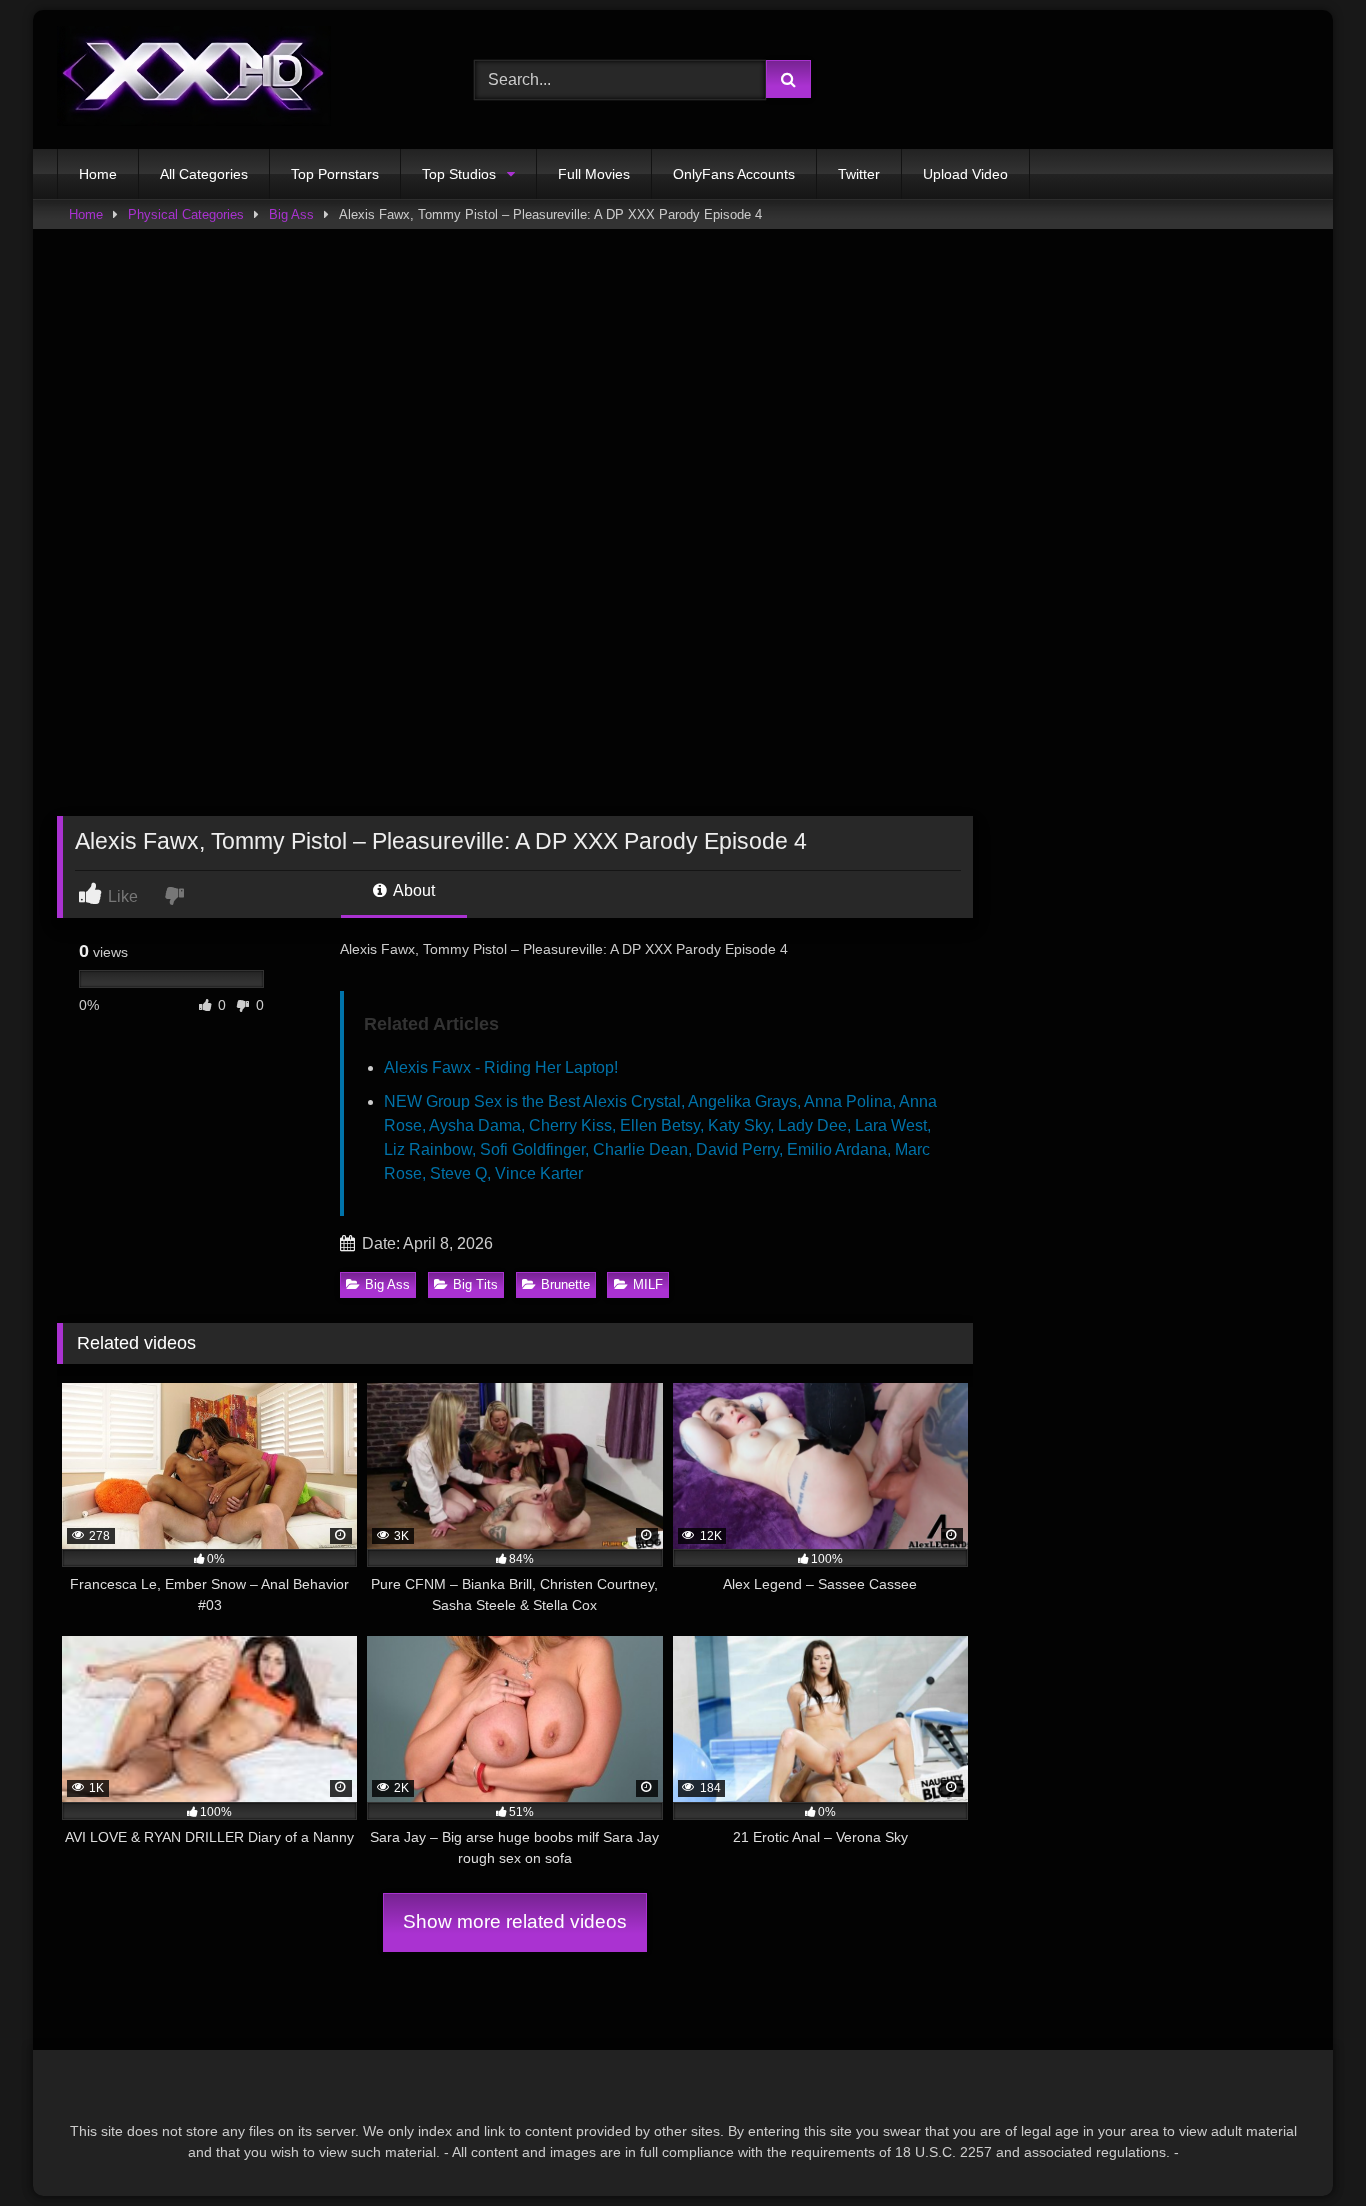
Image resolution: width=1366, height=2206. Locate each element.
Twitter (859, 174)
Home (98, 174)
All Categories (204, 174)
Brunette (565, 1284)
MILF (648, 1284)
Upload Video (965, 174)
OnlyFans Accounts (734, 174)
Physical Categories (186, 214)
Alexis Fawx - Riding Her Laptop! (501, 1067)
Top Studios (459, 174)
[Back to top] (1304, 2146)
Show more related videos (515, 1921)
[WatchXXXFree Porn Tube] (194, 79)
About (412, 890)
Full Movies (594, 174)
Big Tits (475, 1284)
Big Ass (291, 214)
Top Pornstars (335, 174)
